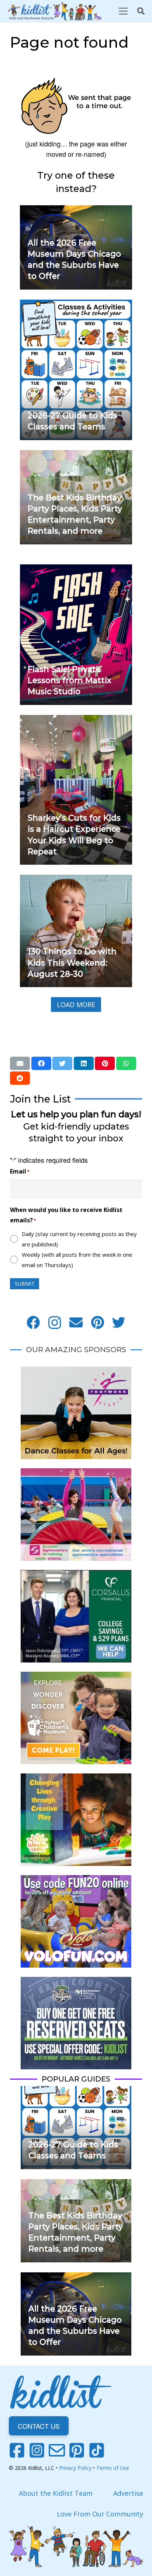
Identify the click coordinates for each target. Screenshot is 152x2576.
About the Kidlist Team (56, 2493)
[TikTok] (97, 2450)
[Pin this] (105, 1063)
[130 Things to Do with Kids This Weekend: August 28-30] (76, 880)
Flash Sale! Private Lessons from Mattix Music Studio (70, 680)
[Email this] (20, 1063)
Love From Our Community (100, 2514)
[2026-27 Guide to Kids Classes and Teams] (76, 305)
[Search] (141, 11)
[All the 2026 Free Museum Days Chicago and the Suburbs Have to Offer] (76, 210)
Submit (25, 1284)
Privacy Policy (75, 2468)
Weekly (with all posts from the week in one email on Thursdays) (77, 1260)
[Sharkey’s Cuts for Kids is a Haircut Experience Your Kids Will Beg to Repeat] (76, 720)
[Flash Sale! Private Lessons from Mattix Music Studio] (76, 570)
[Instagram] (55, 1323)
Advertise (128, 2493)
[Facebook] (33, 1323)
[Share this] (41, 1063)
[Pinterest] (97, 1323)
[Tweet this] (62, 1063)
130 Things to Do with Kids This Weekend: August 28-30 (72, 962)
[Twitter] (119, 1323)
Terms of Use (113, 2468)
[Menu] (123, 11)
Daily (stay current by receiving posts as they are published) (79, 1239)
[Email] (76, 1323)
